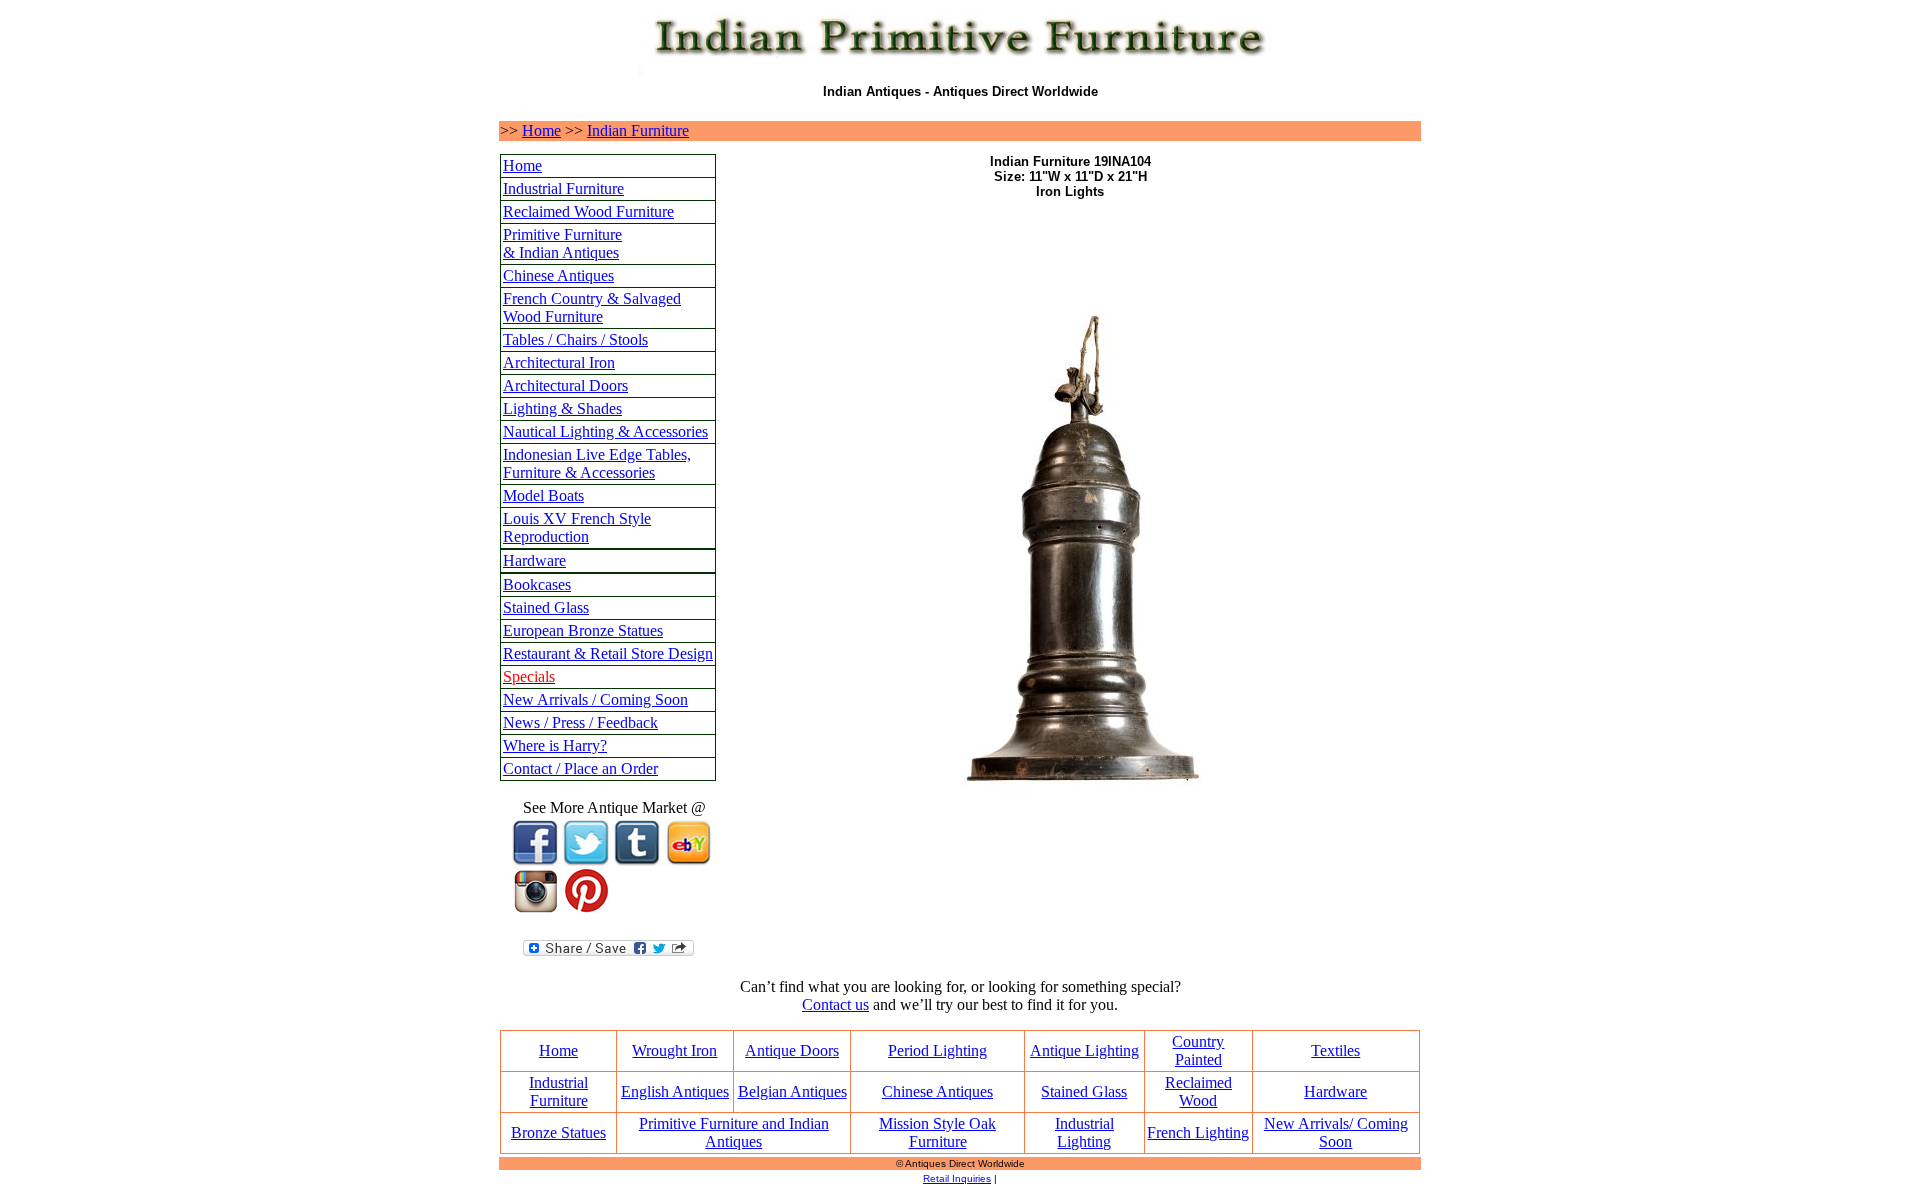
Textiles (1335, 1050)
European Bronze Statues (583, 630)
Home (541, 130)
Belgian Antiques (792, 1091)
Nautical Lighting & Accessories (605, 431)
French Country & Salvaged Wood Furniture (592, 307)
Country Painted (1198, 1050)
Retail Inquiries (957, 1178)
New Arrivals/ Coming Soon (1336, 1132)
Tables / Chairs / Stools (575, 339)
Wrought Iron (674, 1050)
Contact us (835, 1004)
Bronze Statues (558, 1132)
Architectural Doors (565, 385)
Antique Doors (792, 1050)
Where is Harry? (555, 745)
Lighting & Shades (562, 408)
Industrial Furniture (563, 188)
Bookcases (537, 584)
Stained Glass (546, 607)
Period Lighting (937, 1050)
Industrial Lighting (1084, 1132)
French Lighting (1198, 1132)
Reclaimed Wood (1198, 1091)
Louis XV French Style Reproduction (577, 527)
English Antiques (675, 1091)
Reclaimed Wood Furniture (588, 211)
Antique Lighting (1084, 1050)
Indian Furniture (638, 130)
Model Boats (543, 495)
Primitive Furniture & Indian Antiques (562, 243)
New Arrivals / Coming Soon (595, 699)
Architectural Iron (559, 362)
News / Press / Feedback (580, 722)
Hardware (534, 560)
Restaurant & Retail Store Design (608, 653)
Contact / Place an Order (580, 768)
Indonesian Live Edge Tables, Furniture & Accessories (597, 463)
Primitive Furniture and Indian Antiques (734, 1132)
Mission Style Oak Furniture (937, 1132)
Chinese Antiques (558, 275)
